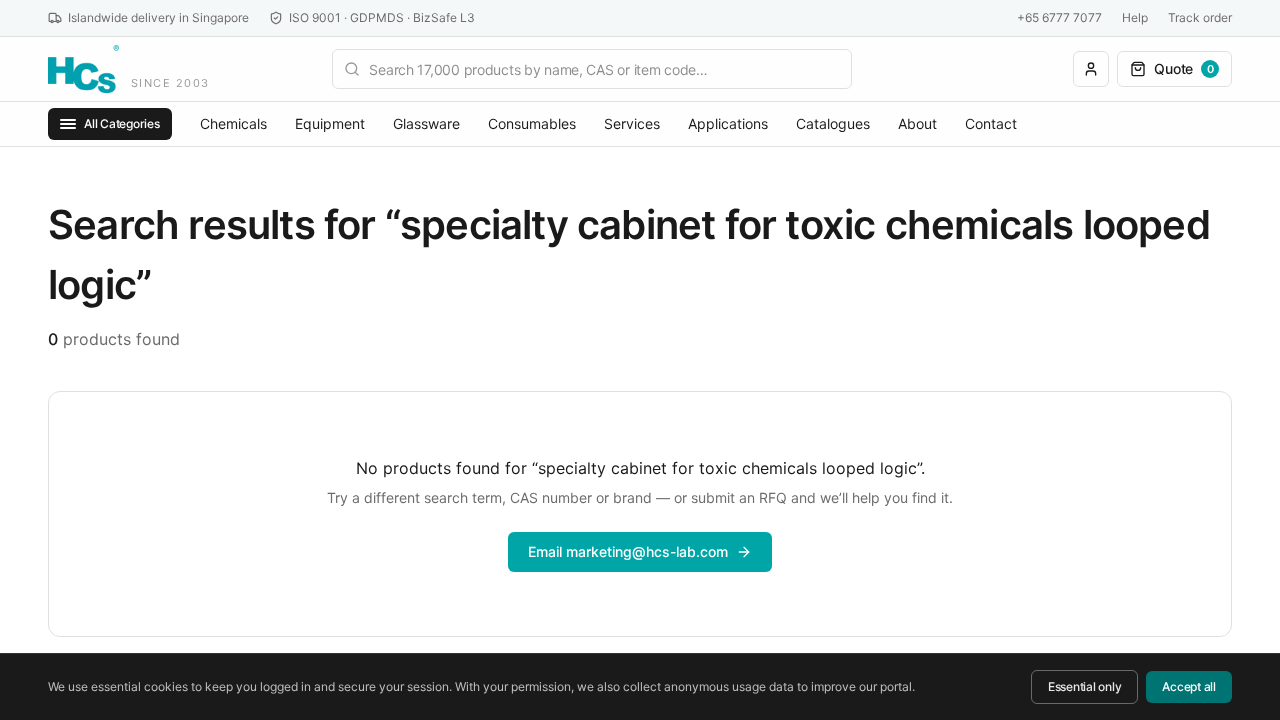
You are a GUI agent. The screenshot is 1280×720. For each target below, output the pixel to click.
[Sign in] (1091, 69)
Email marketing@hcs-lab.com (628, 551)
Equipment (330, 123)
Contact (991, 123)
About (917, 123)
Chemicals (233, 123)
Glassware (426, 123)
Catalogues (833, 123)
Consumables (532, 123)
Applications (728, 123)
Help (1135, 17)
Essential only (1085, 686)
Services (632, 123)
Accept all (1189, 686)
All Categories (122, 123)
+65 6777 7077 (1059, 17)
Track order (1200, 17)
